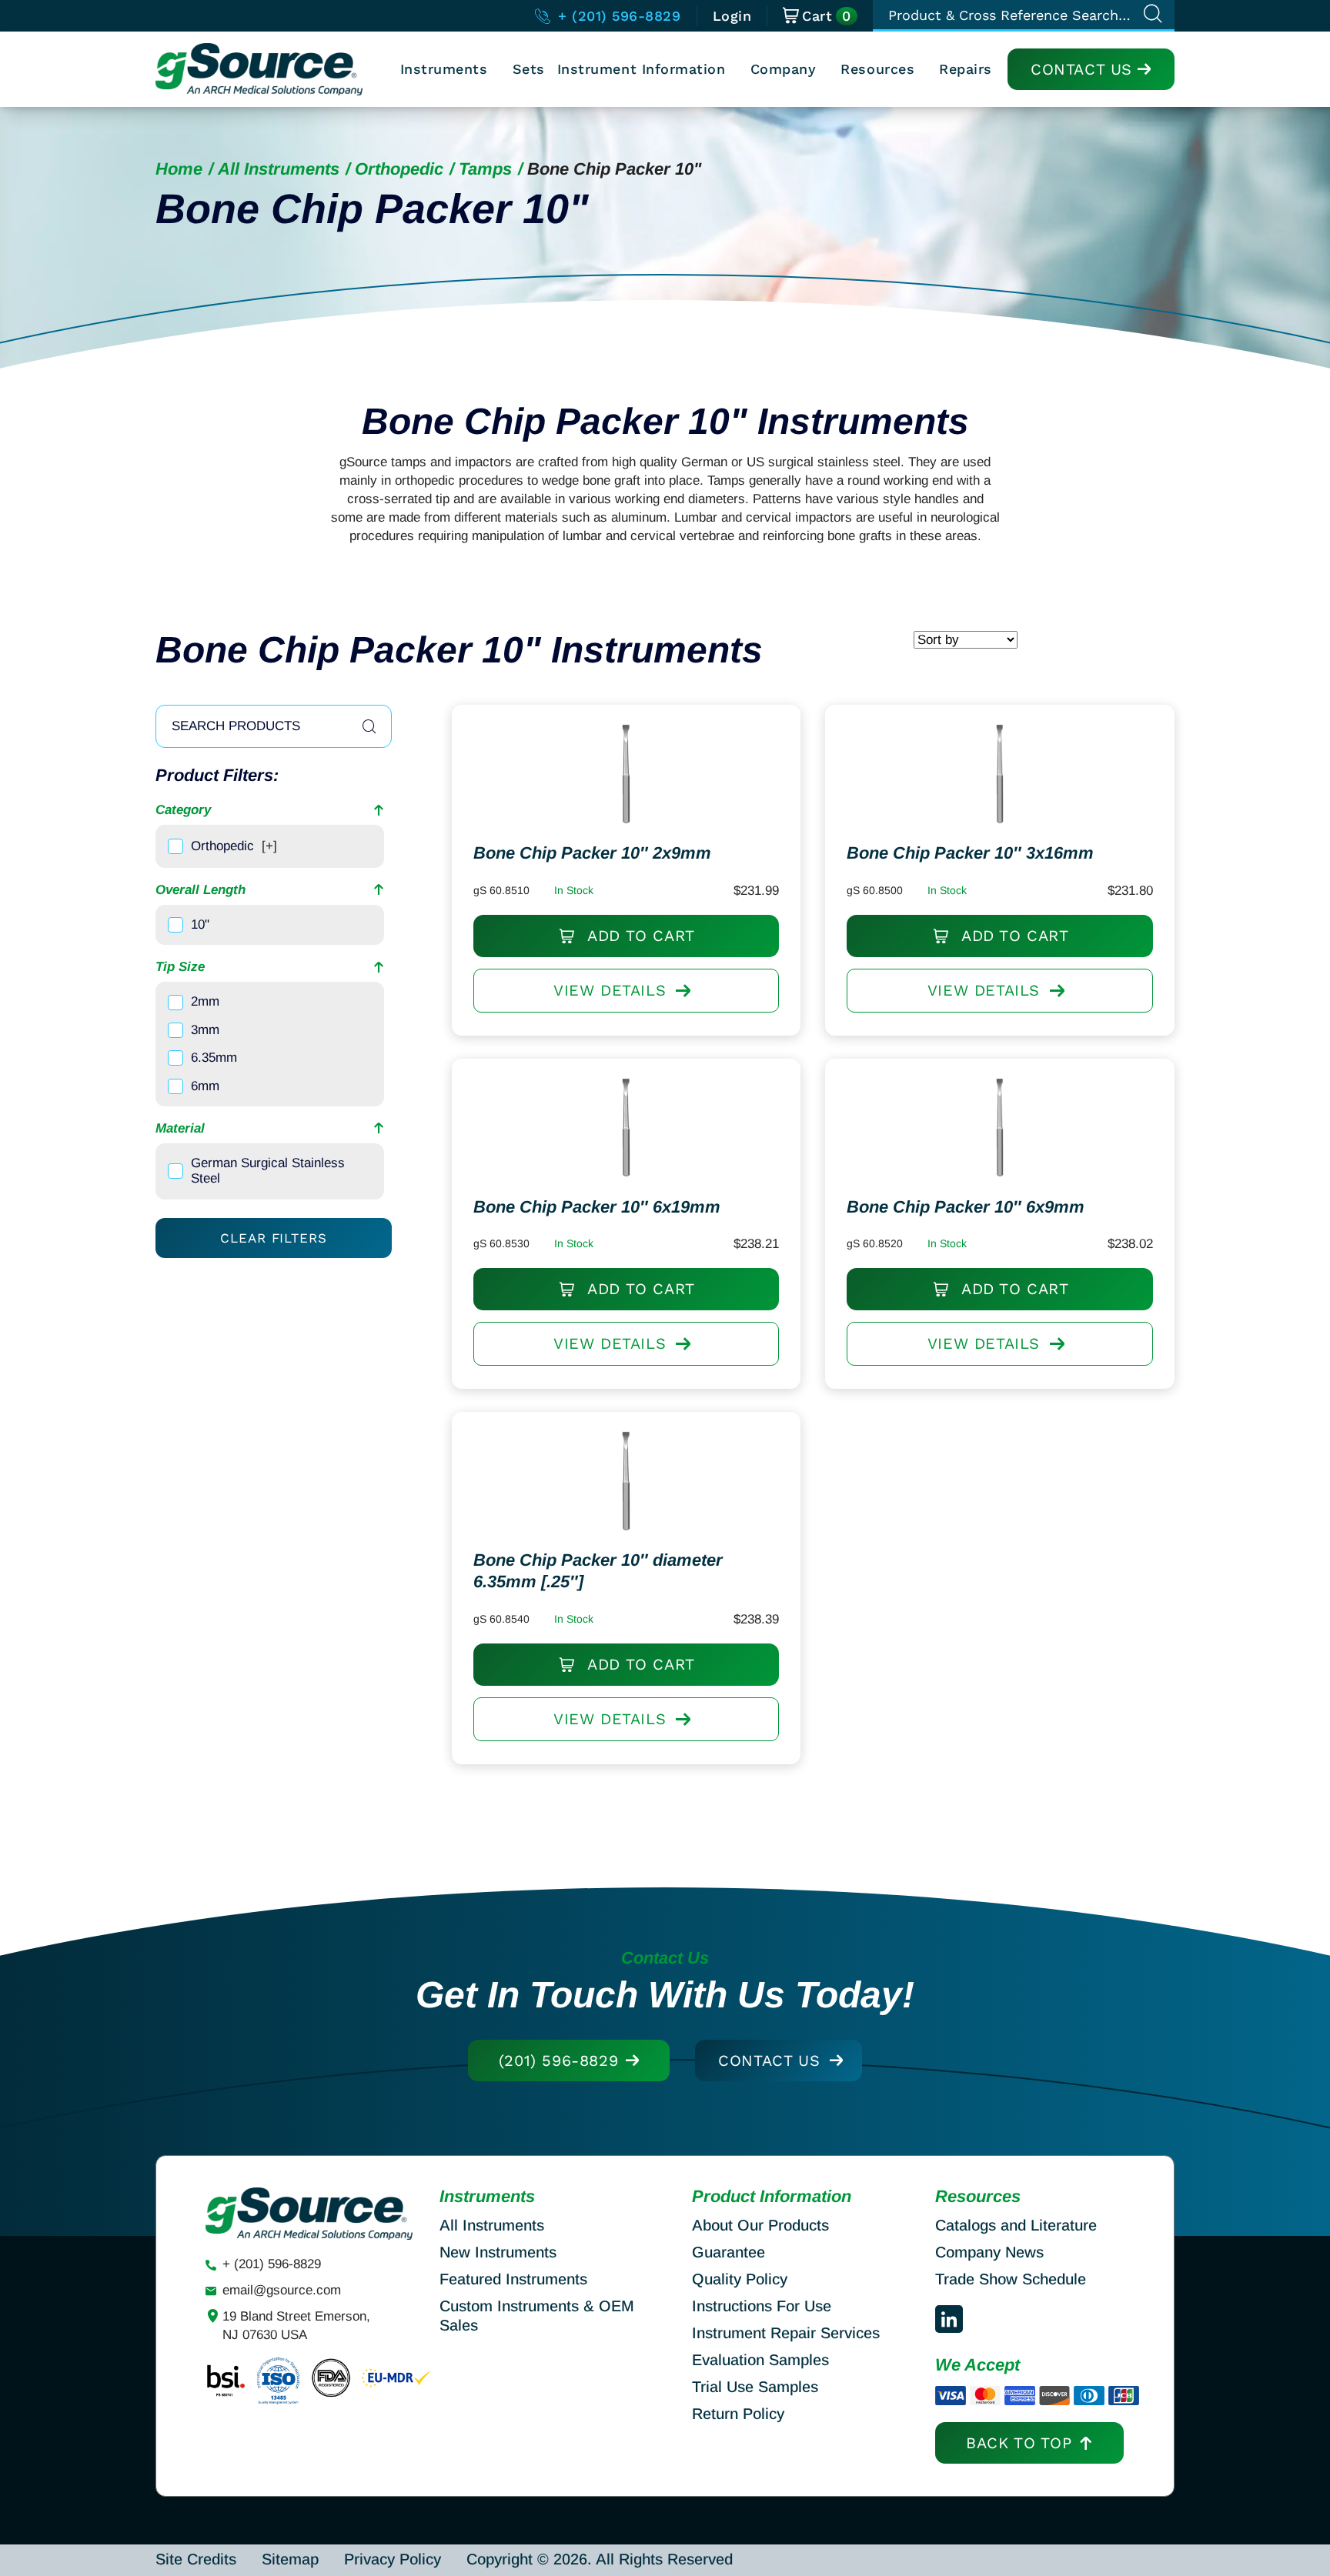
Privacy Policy (393, 2559)
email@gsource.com (282, 2290)
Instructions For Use (762, 2306)
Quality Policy (740, 2279)
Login (732, 16)
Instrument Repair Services (786, 2333)
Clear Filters (273, 1238)
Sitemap (290, 2559)
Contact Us (1081, 69)
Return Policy (738, 2414)
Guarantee (728, 2252)
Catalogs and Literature (1016, 2225)
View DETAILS (610, 990)
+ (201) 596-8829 (617, 16)
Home (179, 169)
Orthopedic (399, 169)
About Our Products (760, 2225)
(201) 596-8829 (558, 2060)
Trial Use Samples (755, 2387)
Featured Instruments (513, 2279)
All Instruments (279, 169)
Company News (989, 2252)
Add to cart (639, 936)
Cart (827, 16)
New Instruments (498, 2252)
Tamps (485, 169)
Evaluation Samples (760, 2360)
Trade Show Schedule (1011, 2279)
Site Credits (196, 2559)
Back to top (1019, 2443)
